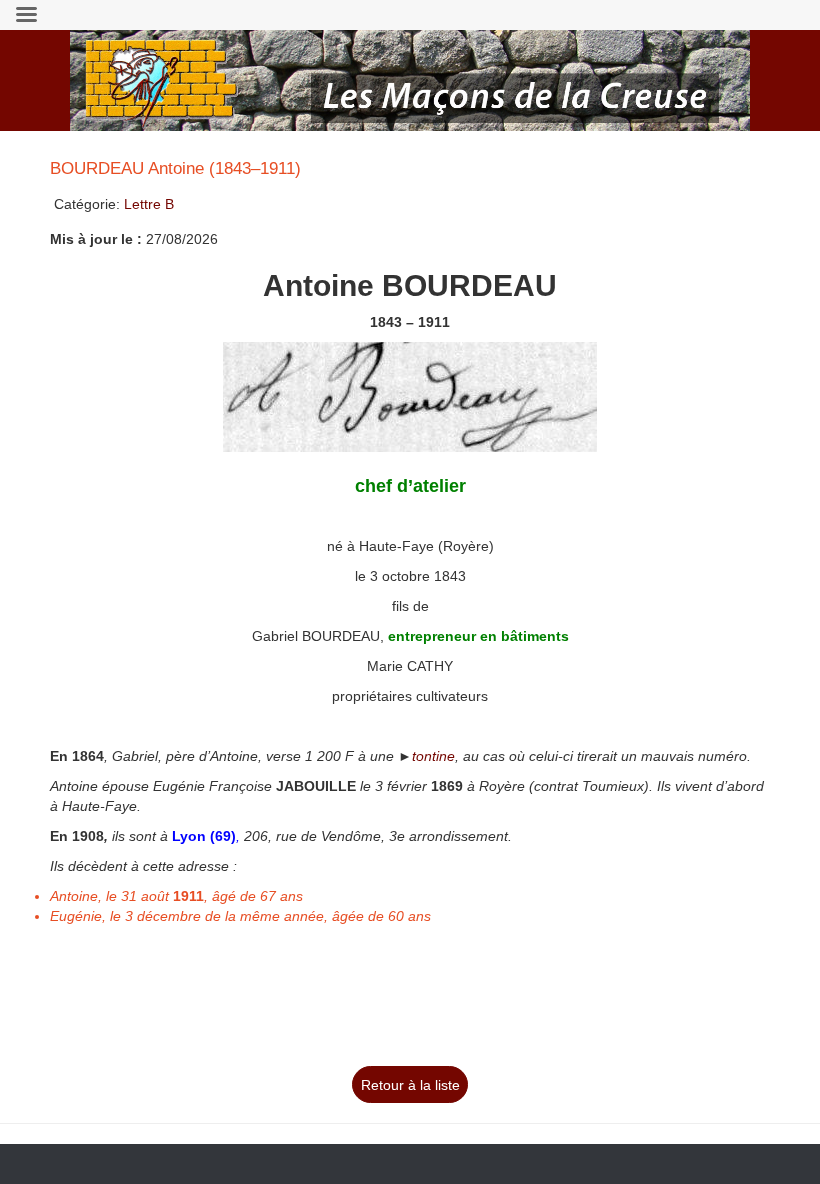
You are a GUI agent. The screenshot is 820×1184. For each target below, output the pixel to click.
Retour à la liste (410, 1085)
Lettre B (149, 204)
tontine (433, 756)
